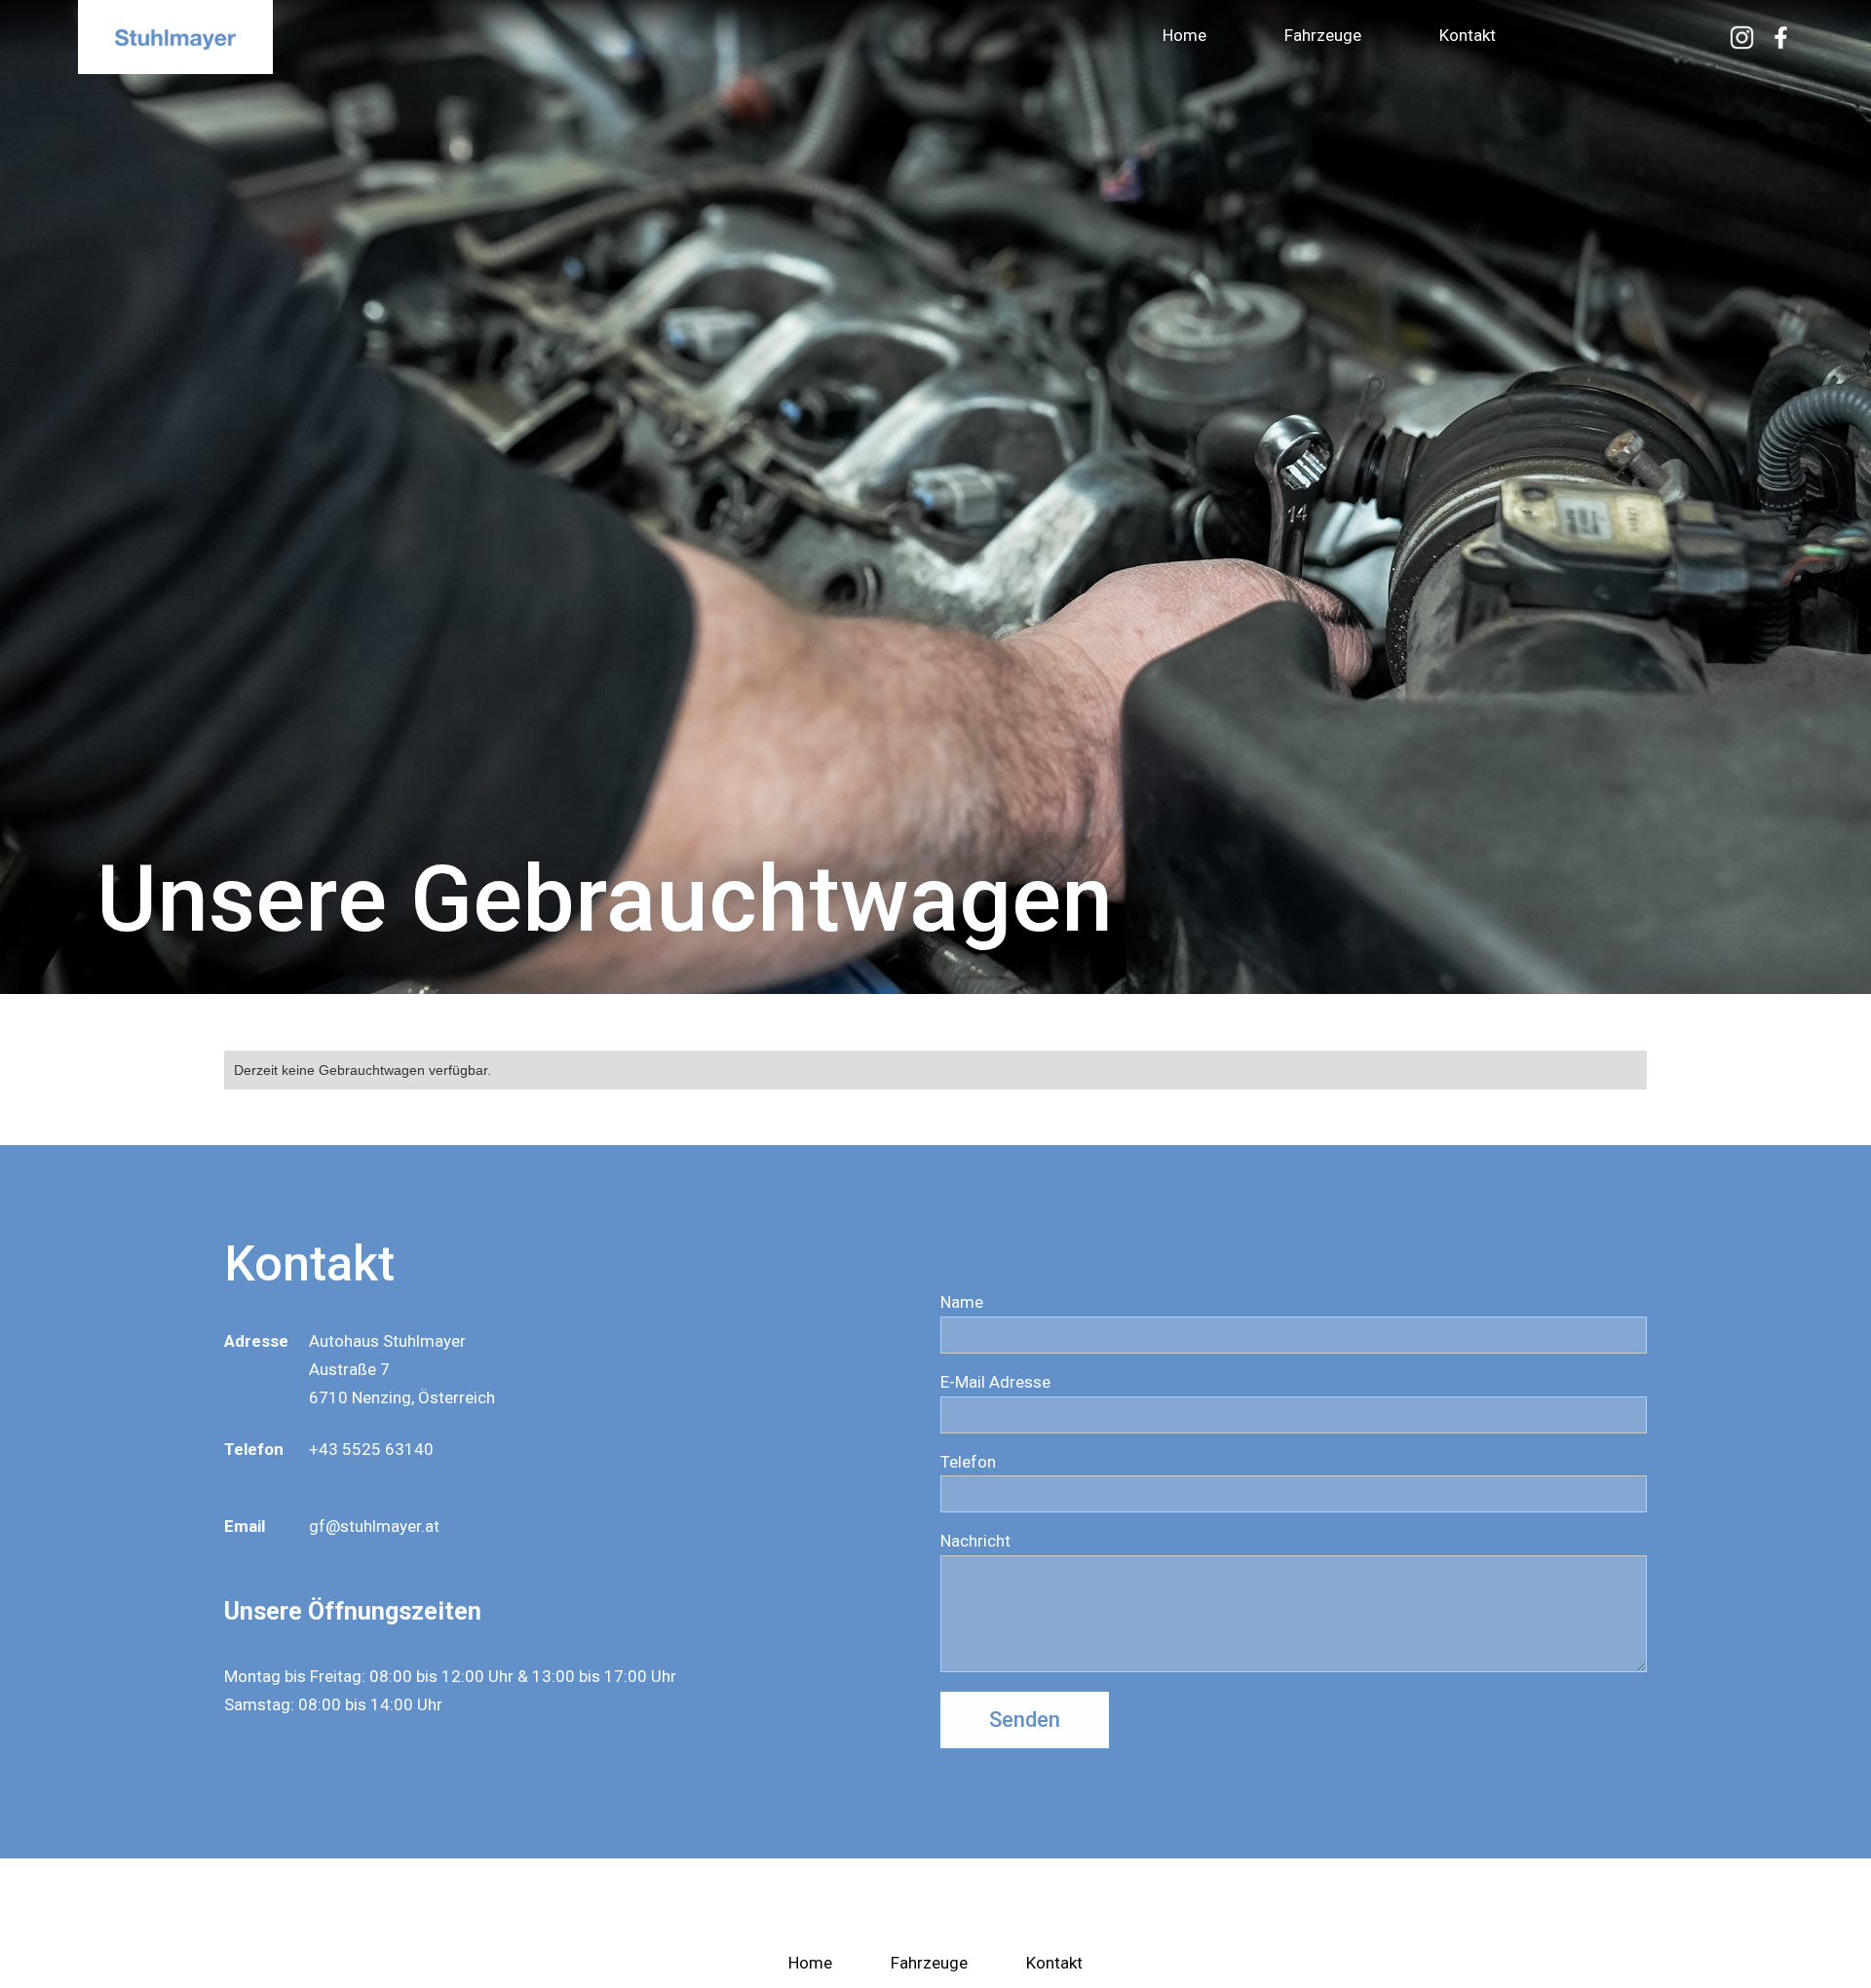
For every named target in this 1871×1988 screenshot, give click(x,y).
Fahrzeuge (1323, 35)
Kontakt (1468, 35)
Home (1184, 35)
